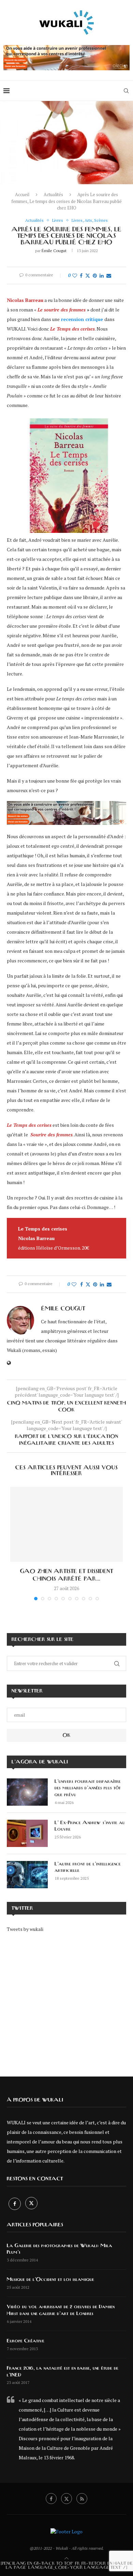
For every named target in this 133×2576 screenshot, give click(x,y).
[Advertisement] (66, 2000)
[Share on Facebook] (81, 275)
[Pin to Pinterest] (95, 275)
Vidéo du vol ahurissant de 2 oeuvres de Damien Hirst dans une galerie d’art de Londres (61, 2310)
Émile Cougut (54, 251)
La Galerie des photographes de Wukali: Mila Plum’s (60, 2249)
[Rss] (82, 2499)
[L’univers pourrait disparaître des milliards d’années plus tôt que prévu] (27, 1792)
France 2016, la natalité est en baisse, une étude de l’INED (63, 2372)
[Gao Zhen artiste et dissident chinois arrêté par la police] (66, 1524)
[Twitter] (31, 2204)
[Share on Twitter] (88, 275)
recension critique (82, 319)
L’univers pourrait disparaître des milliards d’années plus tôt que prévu (88, 1788)
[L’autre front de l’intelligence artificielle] (27, 1875)
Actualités (53, 194)
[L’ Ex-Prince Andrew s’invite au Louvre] (27, 1833)
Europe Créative (26, 2341)
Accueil (22, 194)
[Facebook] (15, 2204)
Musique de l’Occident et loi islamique (50, 2280)
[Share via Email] (109, 275)
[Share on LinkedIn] (102, 275)
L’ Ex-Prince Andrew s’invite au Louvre (90, 1826)
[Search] (126, 91)
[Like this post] (75, 275)
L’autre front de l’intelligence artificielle (88, 1867)
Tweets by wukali (25, 1929)
